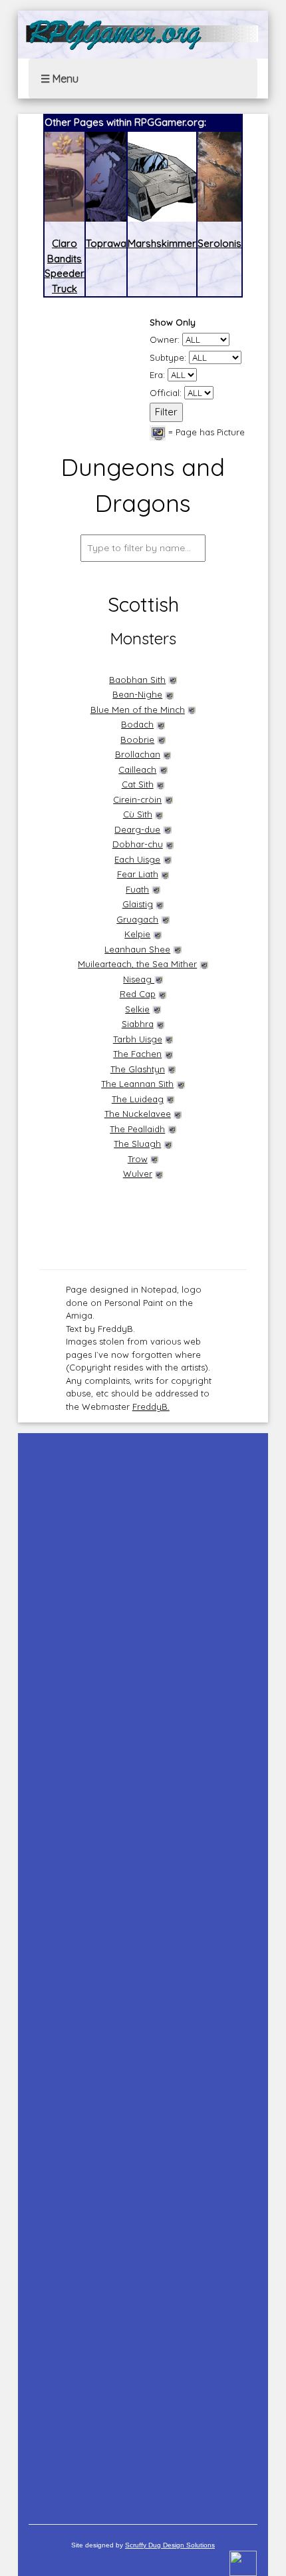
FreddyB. (151, 1406)
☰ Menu (60, 79)
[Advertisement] (143, 1972)
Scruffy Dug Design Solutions (170, 2545)
